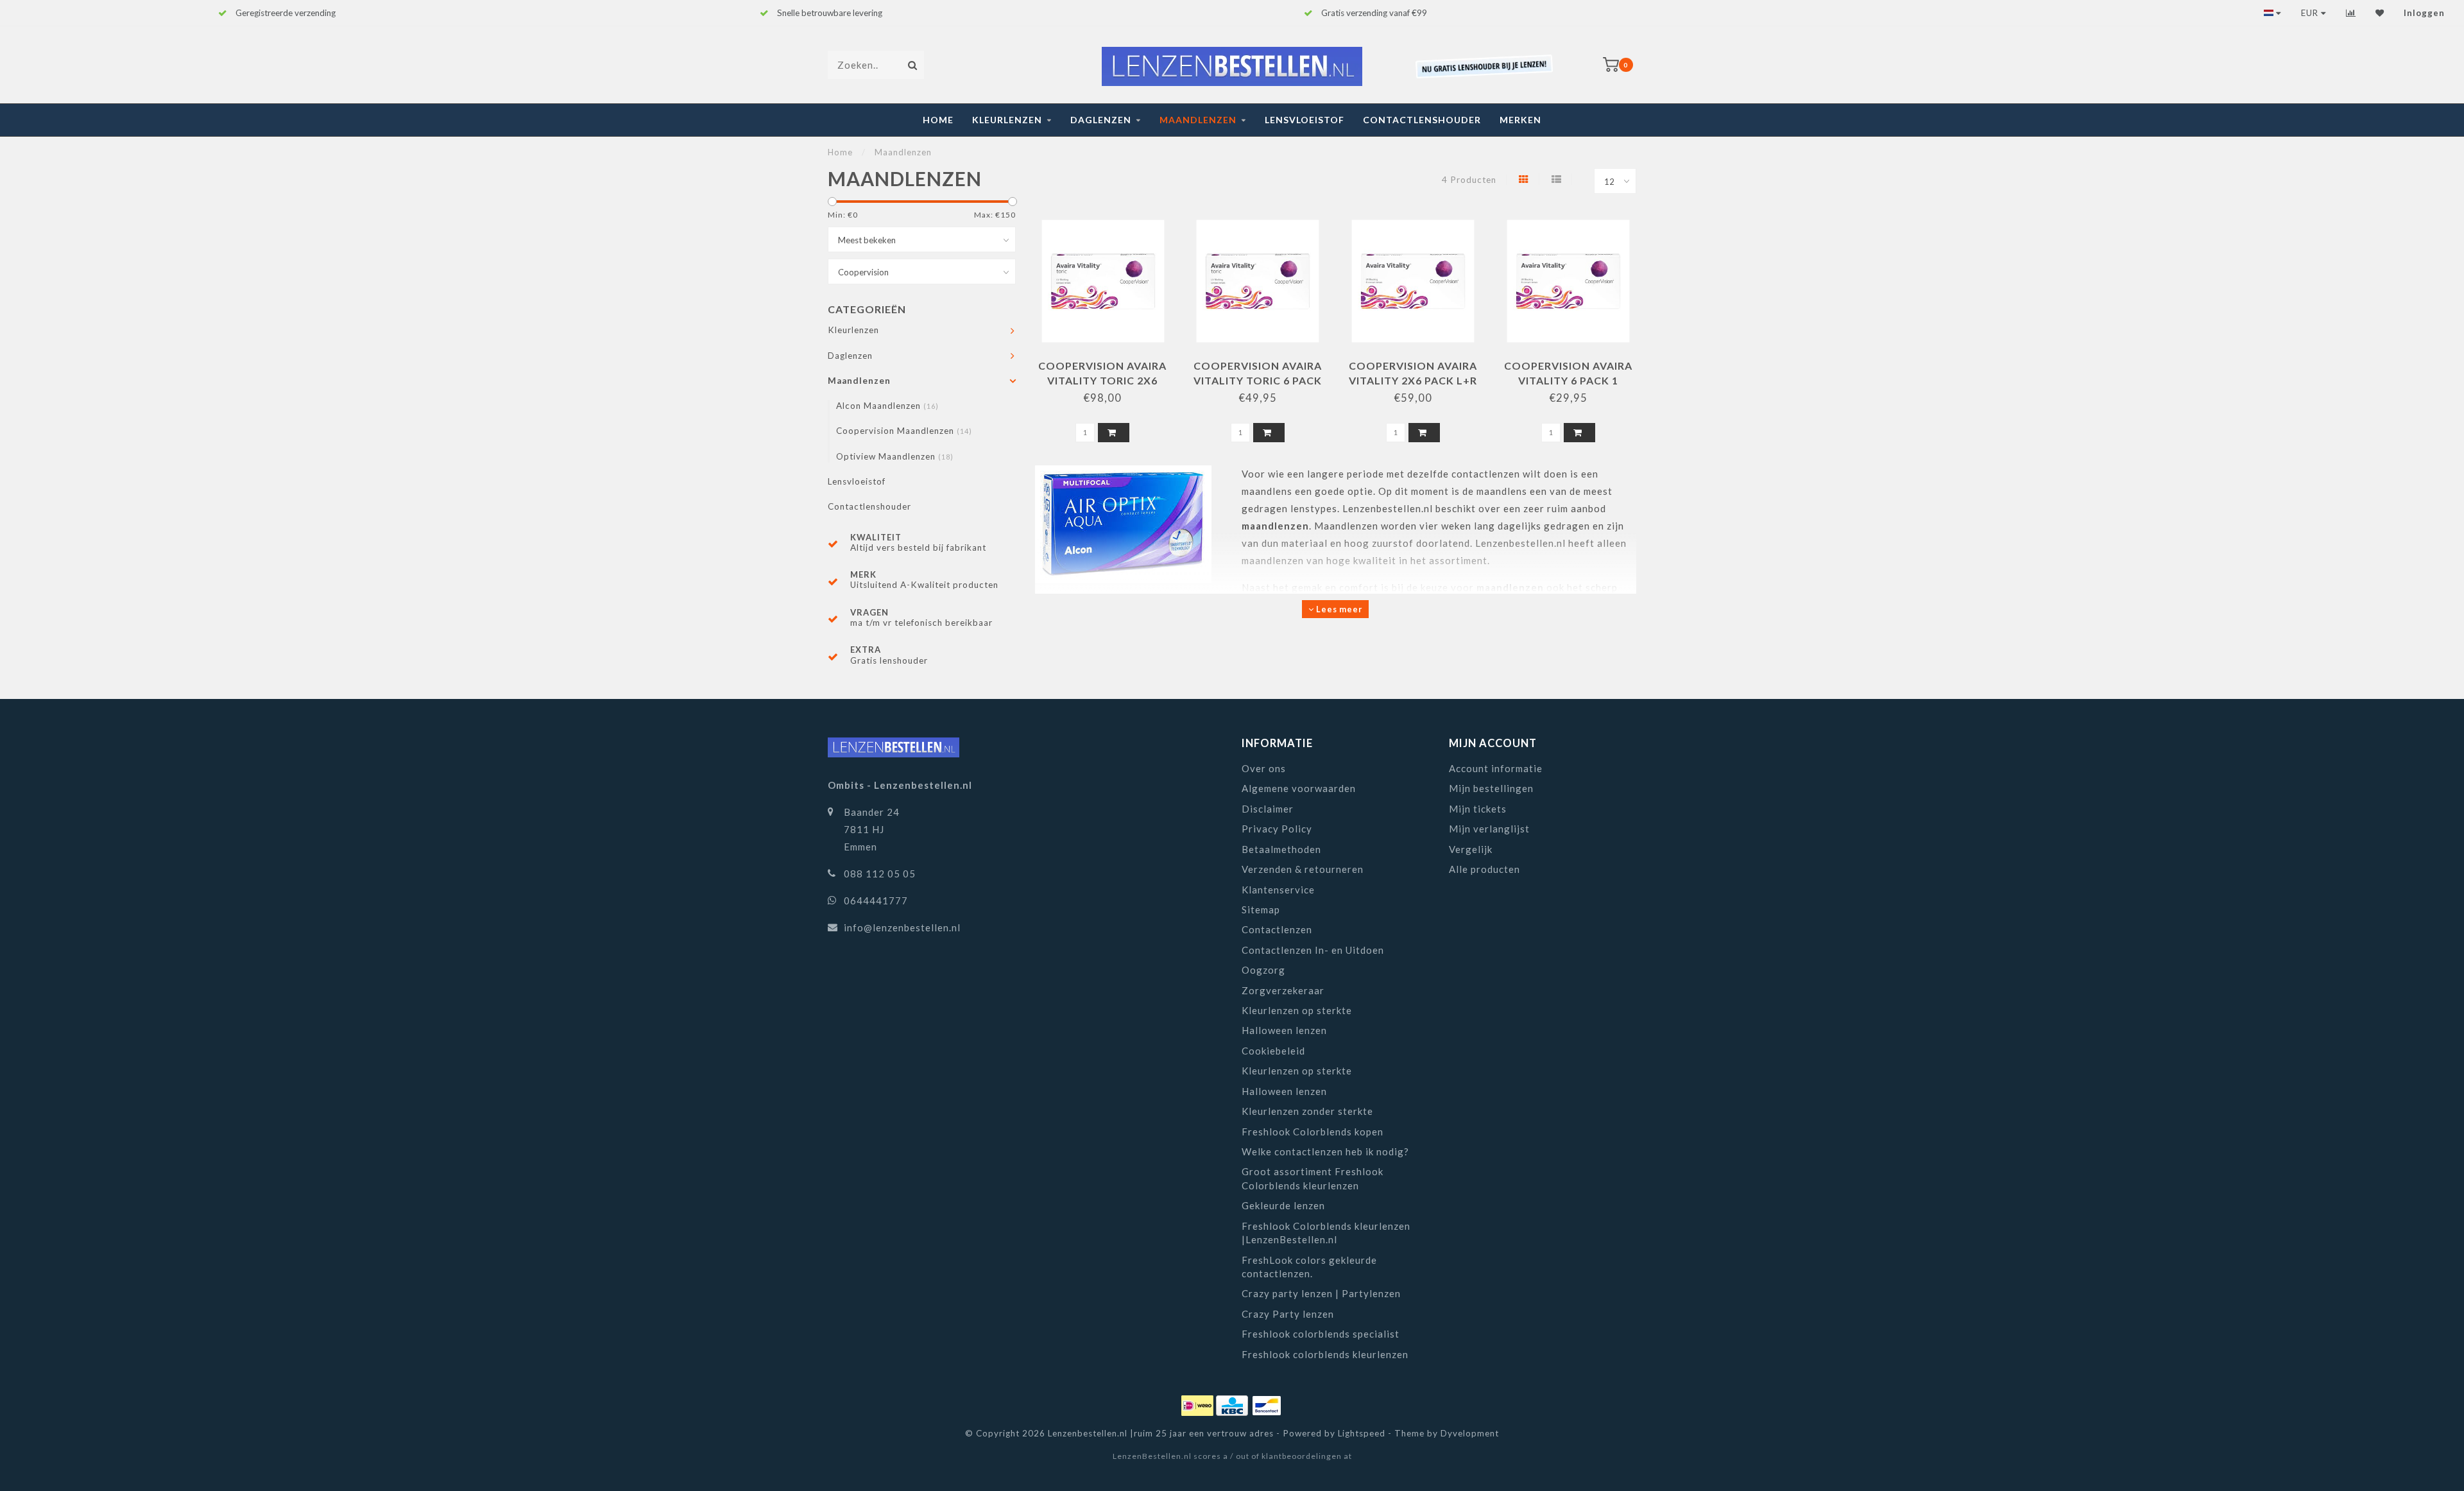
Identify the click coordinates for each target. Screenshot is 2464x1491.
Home (938, 120)
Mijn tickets (1478, 809)
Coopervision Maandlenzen (904, 431)
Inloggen (2424, 13)
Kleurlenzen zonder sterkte (1307, 1111)
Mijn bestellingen (1491, 788)
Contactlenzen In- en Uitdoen (1313, 950)
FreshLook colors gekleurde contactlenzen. (1309, 1267)
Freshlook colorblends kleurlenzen (1325, 1354)
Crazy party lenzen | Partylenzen (1321, 1293)
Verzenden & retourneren (1303, 869)
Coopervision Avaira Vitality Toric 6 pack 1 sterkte (1258, 380)
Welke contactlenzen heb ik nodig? (1325, 1151)
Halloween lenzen (1284, 1030)
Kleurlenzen (1007, 120)
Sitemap (1261, 909)
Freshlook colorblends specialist (1321, 1334)
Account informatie (1496, 768)
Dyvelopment (1470, 1433)
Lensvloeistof (1305, 120)
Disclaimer (1268, 809)
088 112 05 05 (880, 874)
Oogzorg (1263, 970)
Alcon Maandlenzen (887, 406)
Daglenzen (1101, 120)
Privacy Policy (1277, 829)
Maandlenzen (1198, 120)
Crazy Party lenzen (1288, 1314)
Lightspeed (1362, 1433)
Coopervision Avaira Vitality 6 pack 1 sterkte (1568, 380)
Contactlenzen (1277, 929)
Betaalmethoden (1281, 849)
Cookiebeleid (1273, 1051)
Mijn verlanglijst (1489, 829)
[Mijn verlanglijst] (2380, 13)
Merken (1520, 120)
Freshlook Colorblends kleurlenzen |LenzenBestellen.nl (1326, 1233)
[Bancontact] (1267, 1403)
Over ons (1264, 768)
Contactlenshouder (1422, 120)
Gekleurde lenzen (1283, 1205)
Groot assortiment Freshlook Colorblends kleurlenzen (1313, 1178)
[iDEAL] (1199, 1403)
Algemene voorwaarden (1299, 788)
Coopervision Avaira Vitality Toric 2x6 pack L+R (1102, 380)
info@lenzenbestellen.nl (902, 927)
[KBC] (1233, 1403)
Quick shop (1109, 361)
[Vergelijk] (2351, 13)
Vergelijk (1471, 849)
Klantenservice (1278, 890)
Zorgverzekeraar (1283, 990)
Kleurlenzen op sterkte (1297, 1010)
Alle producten (1484, 869)
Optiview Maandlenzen (895, 456)
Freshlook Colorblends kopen (1313, 1132)
